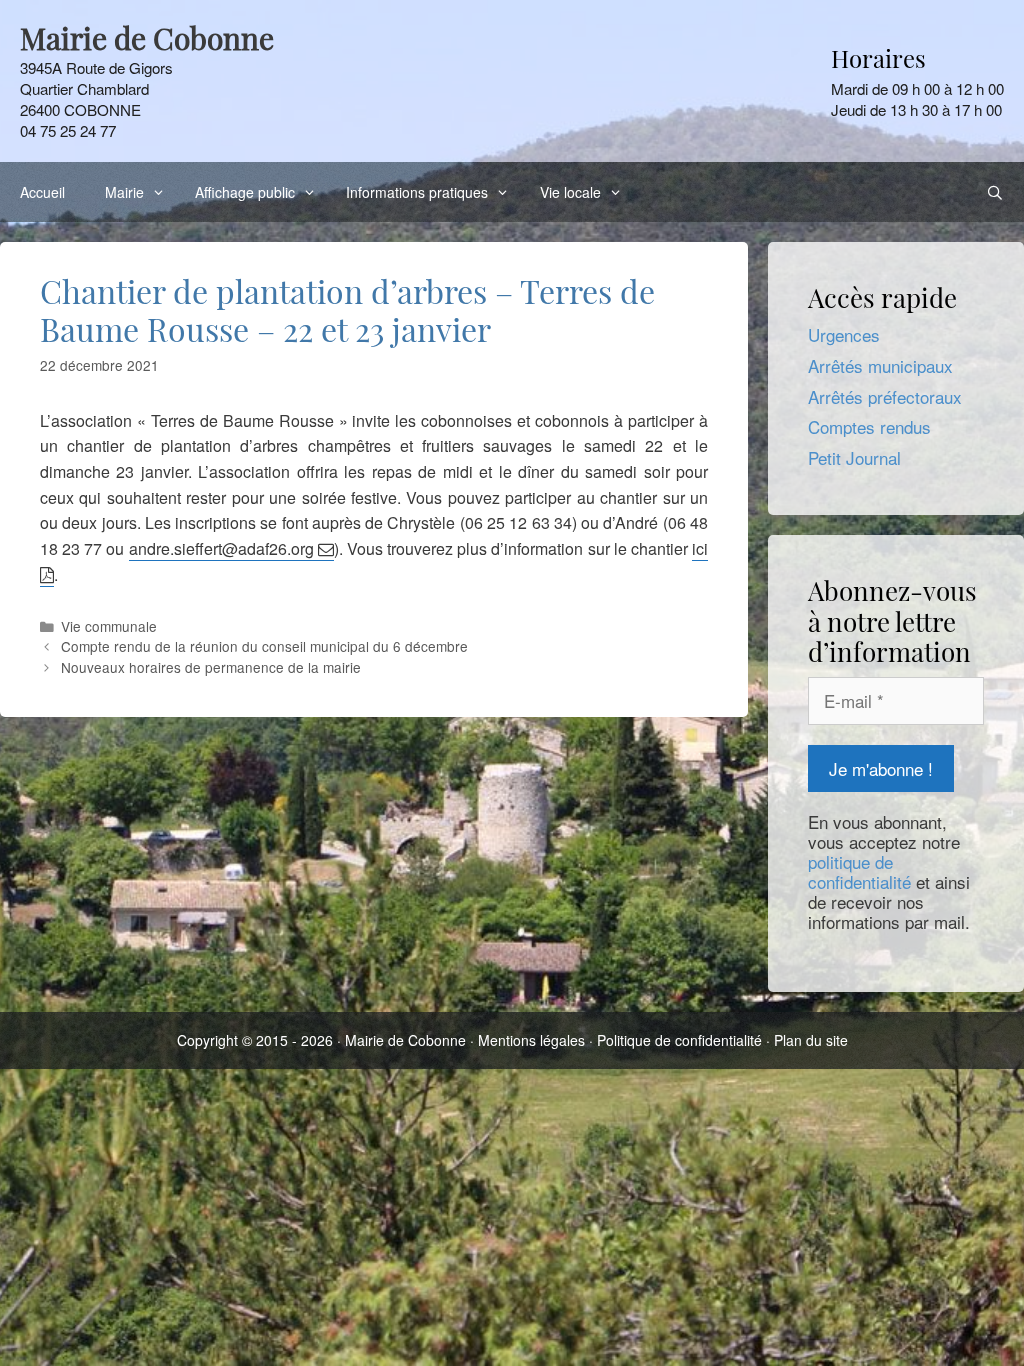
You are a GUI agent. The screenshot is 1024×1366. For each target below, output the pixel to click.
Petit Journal (854, 457)
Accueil (42, 192)
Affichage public (245, 192)
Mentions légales (531, 1040)
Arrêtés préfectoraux (885, 396)
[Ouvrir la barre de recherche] (995, 192)
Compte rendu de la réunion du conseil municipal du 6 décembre (264, 646)
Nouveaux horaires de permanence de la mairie (211, 667)
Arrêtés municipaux (880, 365)
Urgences (844, 334)
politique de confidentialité (859, 871)
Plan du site (811, 1040)
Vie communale (109, 626)
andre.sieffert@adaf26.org (221, 548)
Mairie (124, 192)
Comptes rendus (869, 426)
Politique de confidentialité (679, 1040)
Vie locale (570, 192)
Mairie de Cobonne (405, 1040)
